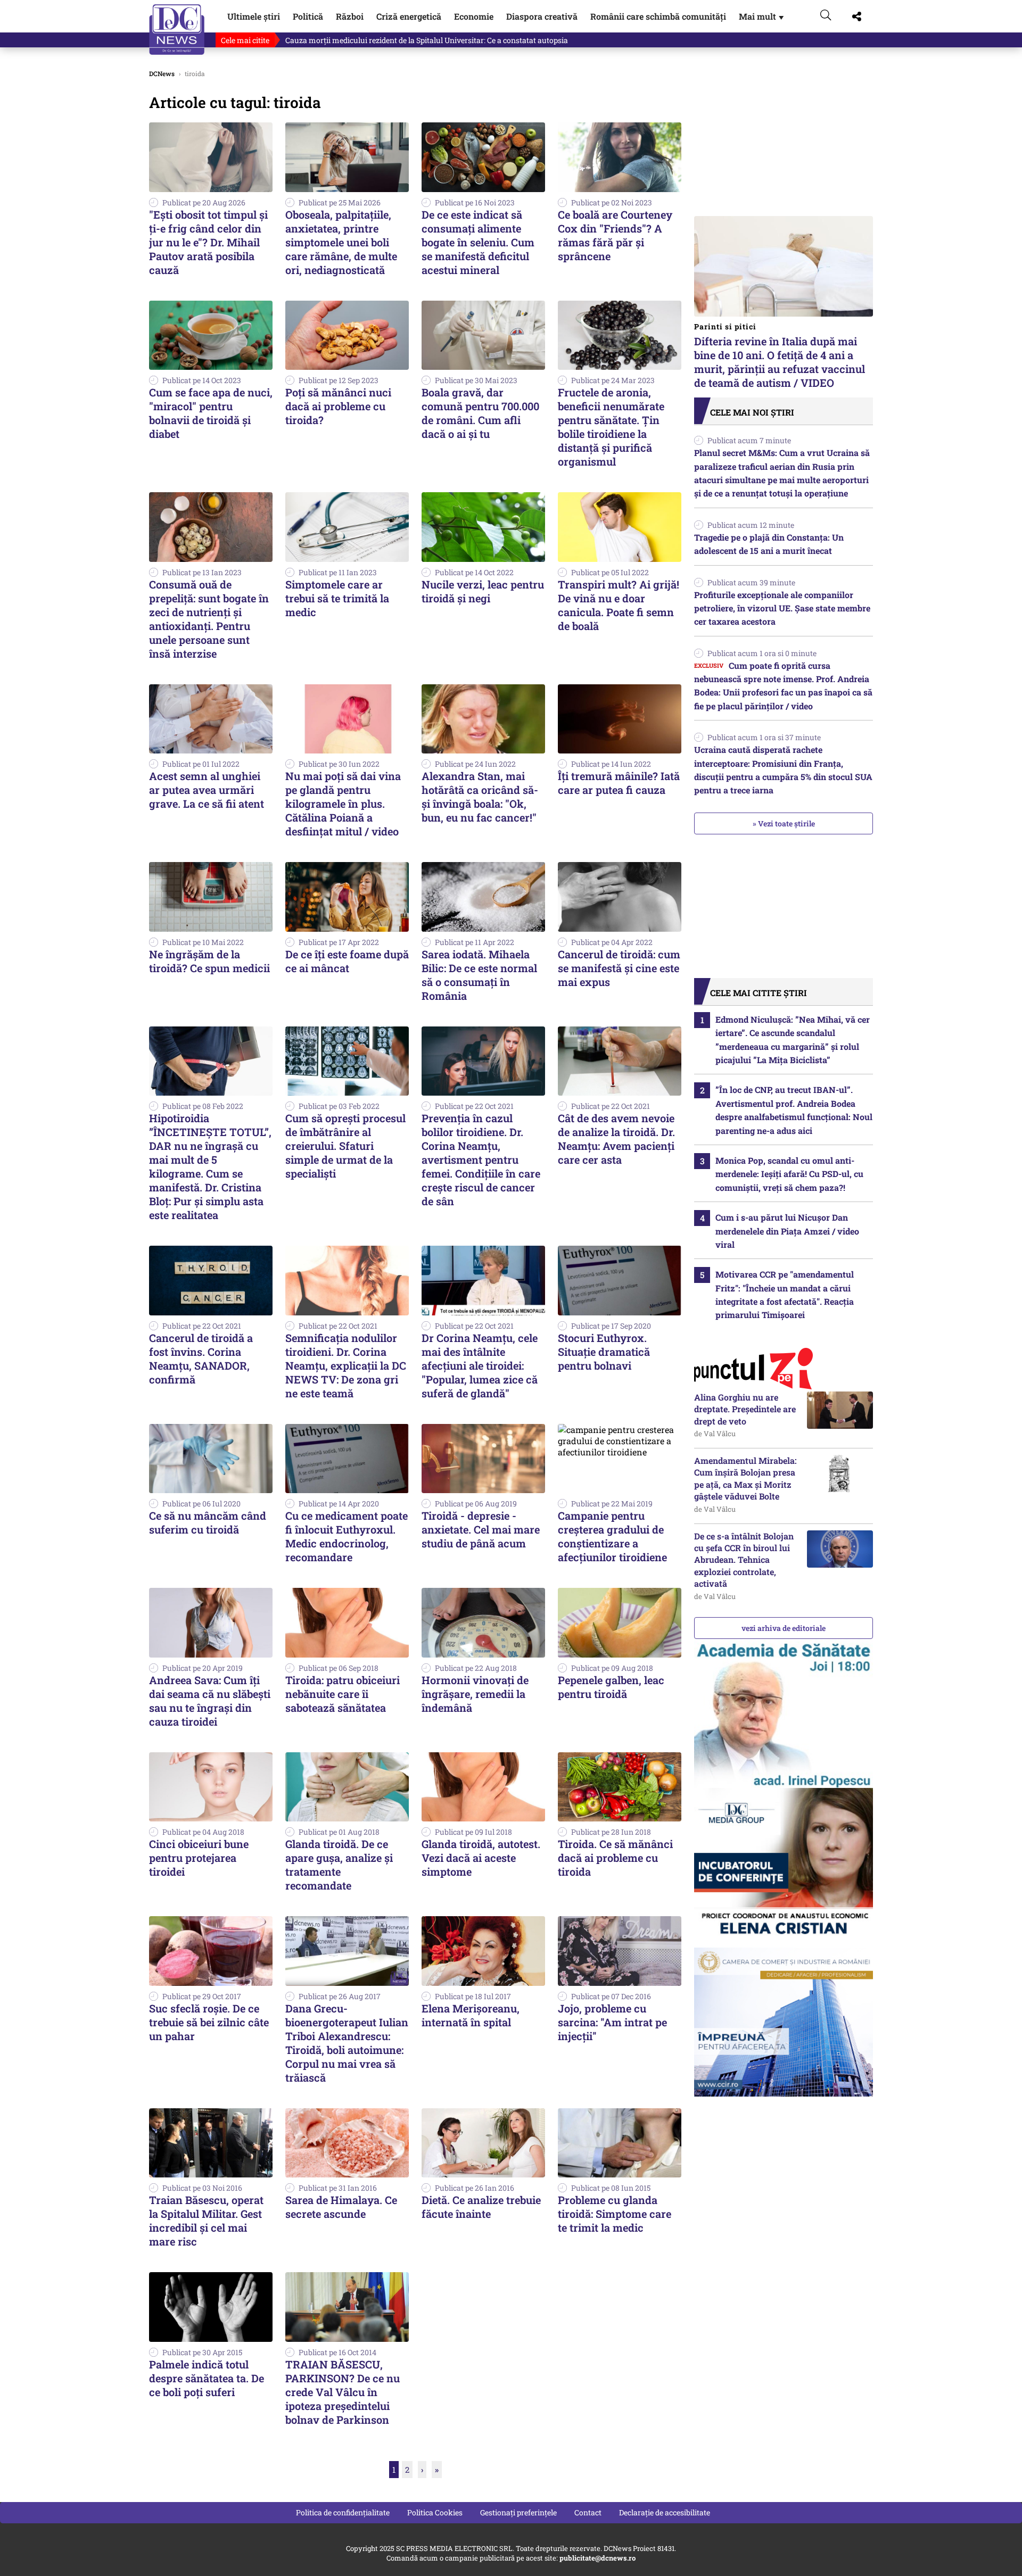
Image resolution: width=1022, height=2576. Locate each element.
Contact (588, 2512)
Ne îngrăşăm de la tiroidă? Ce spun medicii (209, 961)
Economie (474, 16)
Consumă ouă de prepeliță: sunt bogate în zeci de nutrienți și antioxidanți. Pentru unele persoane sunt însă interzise (209, 619)
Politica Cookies (435, 2512)
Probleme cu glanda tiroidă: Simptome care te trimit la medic (615, 2214)
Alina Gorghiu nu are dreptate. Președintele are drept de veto (745, 1409)
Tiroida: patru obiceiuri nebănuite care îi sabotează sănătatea (343, 1694)
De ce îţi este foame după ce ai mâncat (347, 961)
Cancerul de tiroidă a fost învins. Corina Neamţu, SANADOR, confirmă (201, 1359)
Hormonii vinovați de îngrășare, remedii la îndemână (475, 1694)
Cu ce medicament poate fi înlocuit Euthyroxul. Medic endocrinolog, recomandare (347, 1536)
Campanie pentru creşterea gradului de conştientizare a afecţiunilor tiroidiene (612, 1536)
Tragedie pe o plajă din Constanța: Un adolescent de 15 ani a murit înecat (769, 544)
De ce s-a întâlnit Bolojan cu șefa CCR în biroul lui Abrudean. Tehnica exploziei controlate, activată (744, 1560)
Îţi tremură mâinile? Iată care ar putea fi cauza (619, 783)
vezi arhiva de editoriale (784, 1628)
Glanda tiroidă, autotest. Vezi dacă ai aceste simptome (481, 1858)
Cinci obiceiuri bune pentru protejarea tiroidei (199, 1858)
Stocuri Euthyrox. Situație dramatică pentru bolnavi (604, 1352)
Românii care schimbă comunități (658, 16)
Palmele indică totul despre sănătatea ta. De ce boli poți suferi (207, 2378)
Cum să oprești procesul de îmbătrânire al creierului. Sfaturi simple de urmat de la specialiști (345, 1146)
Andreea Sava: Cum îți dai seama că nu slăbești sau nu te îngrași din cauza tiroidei (210, 1701)
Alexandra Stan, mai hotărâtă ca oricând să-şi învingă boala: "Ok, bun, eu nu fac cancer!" (480, 797)
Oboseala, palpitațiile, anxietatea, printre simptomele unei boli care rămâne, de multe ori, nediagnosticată (341, 242)
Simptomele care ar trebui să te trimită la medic (337, 598)
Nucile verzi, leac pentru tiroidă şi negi (483, 591)
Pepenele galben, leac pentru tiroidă (611, 1687)
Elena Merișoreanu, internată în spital (471, 2015)
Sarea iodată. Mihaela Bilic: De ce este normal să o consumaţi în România (479, 975)
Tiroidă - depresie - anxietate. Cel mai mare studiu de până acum (481, 1529)
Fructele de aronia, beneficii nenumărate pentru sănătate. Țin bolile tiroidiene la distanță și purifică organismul (611, 427)
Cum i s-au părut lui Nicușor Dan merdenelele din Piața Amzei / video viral (787, 1231)
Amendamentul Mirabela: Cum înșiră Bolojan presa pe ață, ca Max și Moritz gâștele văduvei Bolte (745, 1478)
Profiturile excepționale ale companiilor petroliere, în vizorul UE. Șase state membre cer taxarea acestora (782, 608)
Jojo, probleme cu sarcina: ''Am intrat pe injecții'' (612, 2022)
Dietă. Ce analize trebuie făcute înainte (481, 2207)
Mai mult (762, 16)
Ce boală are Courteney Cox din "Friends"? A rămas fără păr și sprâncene (615, 235)
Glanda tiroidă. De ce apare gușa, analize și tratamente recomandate (339, 1865)
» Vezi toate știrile (784, 823)
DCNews (177, 30)
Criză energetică (409, 16)
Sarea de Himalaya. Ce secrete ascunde (341, 2207)
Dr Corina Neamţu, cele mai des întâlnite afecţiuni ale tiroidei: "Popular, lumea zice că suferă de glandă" (480, 1365)
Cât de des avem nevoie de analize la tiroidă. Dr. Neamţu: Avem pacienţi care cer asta (616, 1139)
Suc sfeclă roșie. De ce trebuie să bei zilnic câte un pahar (209, 2022)
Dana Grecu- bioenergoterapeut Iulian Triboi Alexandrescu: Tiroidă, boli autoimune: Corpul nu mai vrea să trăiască (347, 2043)
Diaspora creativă (542, 16)
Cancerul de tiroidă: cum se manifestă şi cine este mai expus (619, 968)
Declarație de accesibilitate (665, 2512)
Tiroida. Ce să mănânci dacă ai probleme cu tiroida (615, 1858)
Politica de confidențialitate (343, 2512)
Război (350, 16)
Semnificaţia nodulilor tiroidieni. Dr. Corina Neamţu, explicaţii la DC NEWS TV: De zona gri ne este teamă (346, 1365)
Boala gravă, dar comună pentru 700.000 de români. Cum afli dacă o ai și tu (480, 413)
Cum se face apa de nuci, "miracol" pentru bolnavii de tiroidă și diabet (211, 413)
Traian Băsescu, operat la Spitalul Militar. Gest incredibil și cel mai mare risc (206, 2221)
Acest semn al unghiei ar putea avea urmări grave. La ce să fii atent (207, 790)
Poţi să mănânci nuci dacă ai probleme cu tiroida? (338, 406)
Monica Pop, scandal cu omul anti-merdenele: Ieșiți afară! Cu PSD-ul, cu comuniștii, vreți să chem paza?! (789, 1174)
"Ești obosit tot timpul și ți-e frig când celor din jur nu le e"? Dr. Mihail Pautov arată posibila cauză (208, 242)
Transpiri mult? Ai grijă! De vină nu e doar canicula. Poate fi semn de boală (619, 605)
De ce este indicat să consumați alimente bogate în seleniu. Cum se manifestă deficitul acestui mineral (478, 242)
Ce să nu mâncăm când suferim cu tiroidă (208, 1522)
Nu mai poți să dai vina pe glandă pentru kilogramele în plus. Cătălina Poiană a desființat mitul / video (343, 804)
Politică (308, 16)
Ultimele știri (254, 16)
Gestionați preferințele (518, 2512)
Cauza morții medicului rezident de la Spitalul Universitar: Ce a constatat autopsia (427, 40)
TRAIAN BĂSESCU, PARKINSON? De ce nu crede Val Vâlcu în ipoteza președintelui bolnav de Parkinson (343, 2392)
